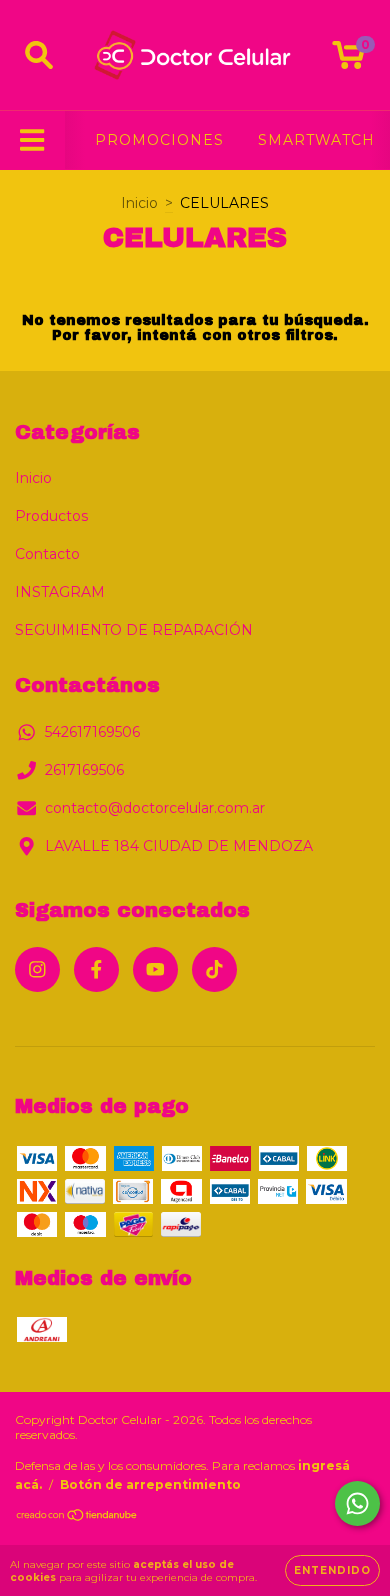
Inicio (139, 203)
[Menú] (32, 140)
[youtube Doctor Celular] (155, 969)
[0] (348, 60)
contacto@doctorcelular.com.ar (155, 808)
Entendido (332, 1570)
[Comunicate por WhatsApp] (357, 1503)
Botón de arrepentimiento (150, 1484)
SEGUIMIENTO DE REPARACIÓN (134, 630)
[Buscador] (39, 55)
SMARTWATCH (316, 140)
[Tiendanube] (77, 1517)
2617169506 (84, 770)
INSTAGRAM (60, 592)
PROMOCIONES (159, 140)
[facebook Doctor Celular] (96, 969)
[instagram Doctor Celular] (37, 969)
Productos (51, 516)
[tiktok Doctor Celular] (214, 969)
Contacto (47, 554)
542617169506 (92, 732)
